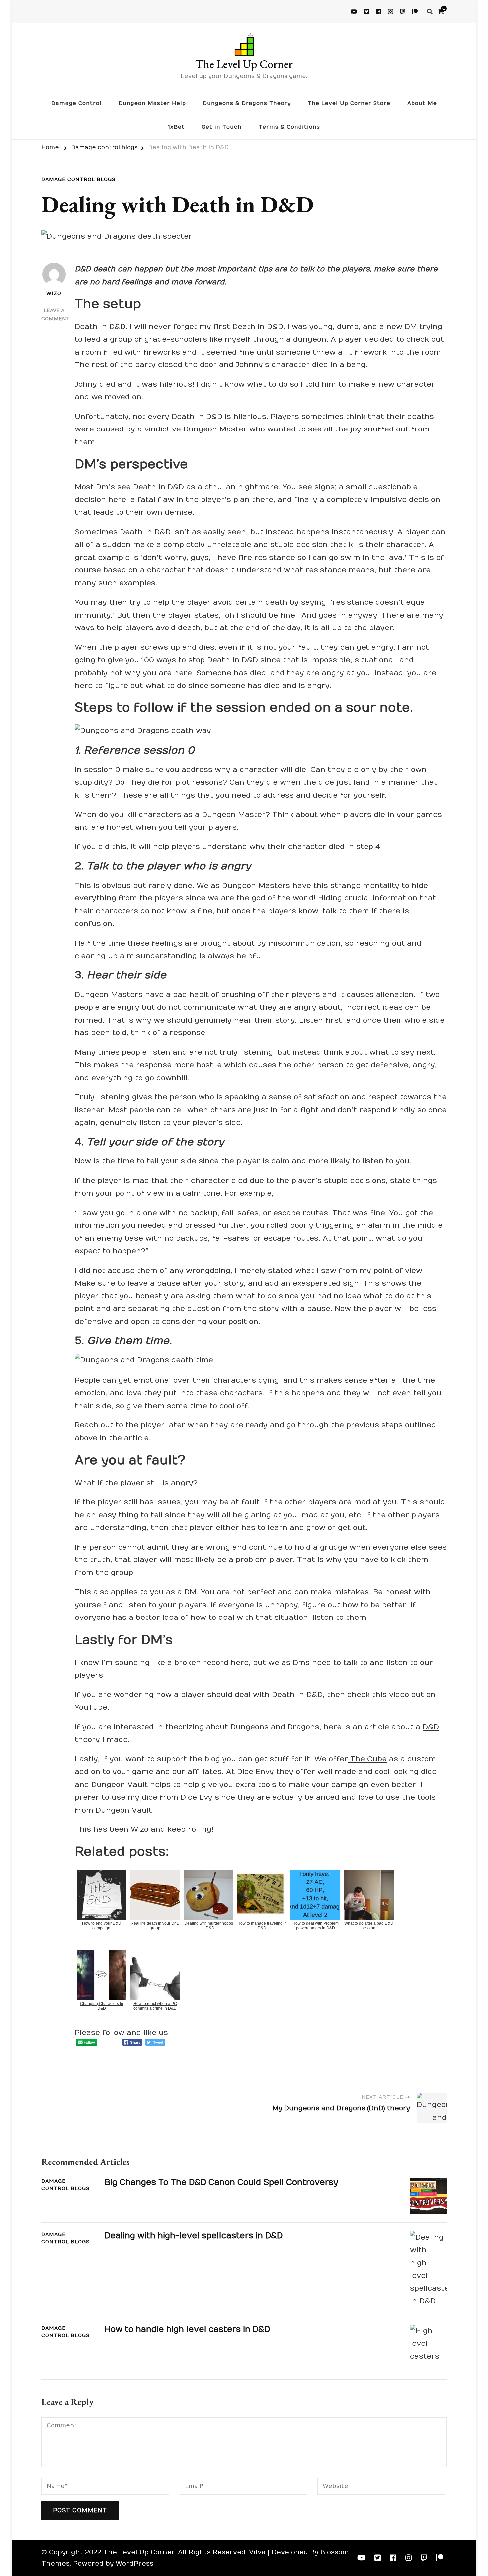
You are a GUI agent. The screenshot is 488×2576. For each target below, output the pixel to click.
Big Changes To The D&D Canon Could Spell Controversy (221, 2182)
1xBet (176, 127)
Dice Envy (254, 1772)
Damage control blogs (79, 180)
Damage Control (77, 103)
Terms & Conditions (289, 127)
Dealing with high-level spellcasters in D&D (194, 2236)
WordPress (134, 2564)
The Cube (367, 1759)
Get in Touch (222, 127)
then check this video (368, 1695)
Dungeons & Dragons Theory (247, 103)
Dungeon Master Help (152, 103)
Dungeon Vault (118, 1785)
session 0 (103, 770)
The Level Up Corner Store (349, 103)
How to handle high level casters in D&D (187, 2329)
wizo (54, 293)
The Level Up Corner (244, 64)
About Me (422, 103)
